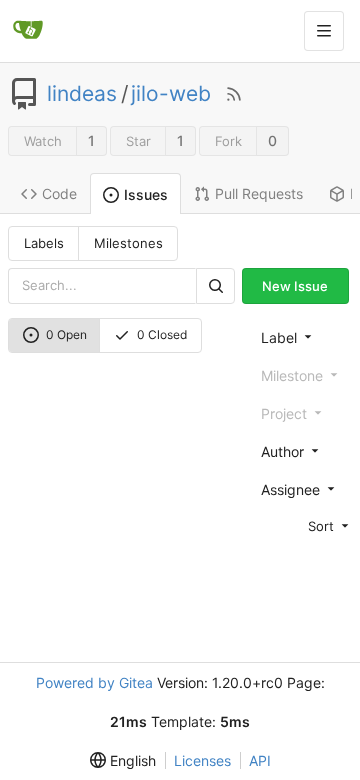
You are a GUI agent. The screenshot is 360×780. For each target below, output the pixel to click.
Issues (146, 194)
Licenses (202, 760)
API (260, 760)
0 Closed (162, 334)
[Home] (28, 31)
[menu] (302, 525)
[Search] (215, 285)
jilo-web (171, 94)
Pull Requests (259, 193)
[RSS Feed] (234, 94)
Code (59, 193)
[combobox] (302, 337)
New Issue (295, 286)
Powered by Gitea (94, 682)
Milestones (128, 243)
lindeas (82, 94)
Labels (44, 243)
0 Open (66, 334)
